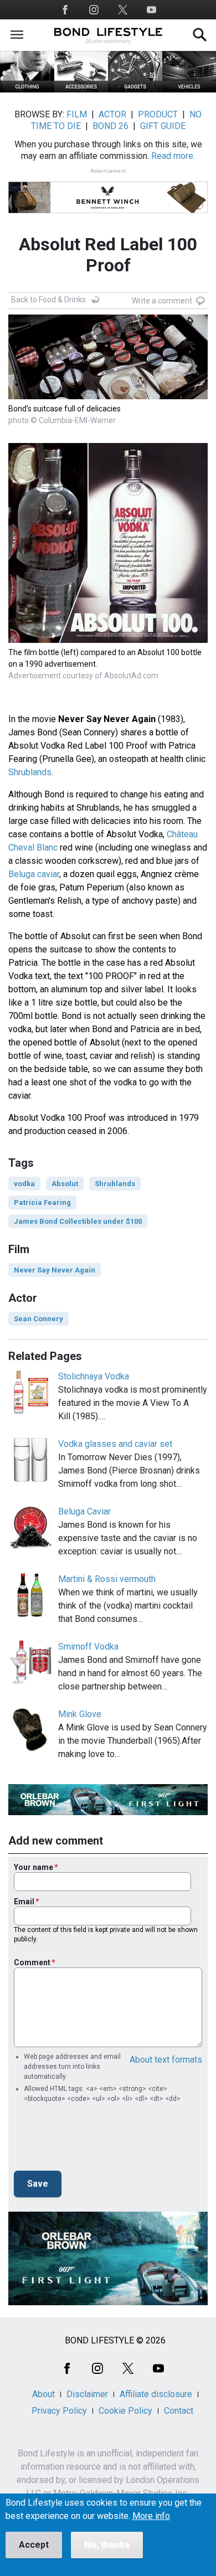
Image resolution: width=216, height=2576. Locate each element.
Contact (179, 2411)
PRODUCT (158, 114)
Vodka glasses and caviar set (115, 1444)
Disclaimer (87, 2394)
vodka (24, 1184)
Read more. (173, 156)
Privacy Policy (59, 2411)
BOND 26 (110, 126)
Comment (32, 1962)
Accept (34, 2545)
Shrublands (30, 772)
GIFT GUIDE (163, 126)
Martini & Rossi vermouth (107, 1579)
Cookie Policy (125, 2411)
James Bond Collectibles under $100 (78, 1221)
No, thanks (107, 2545)
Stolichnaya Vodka (94, 1376)
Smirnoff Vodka (88, 1647)
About (43, 2394)
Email (24, 1902)
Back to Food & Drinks (48, 300)
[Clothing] (27, 89)
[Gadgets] (135, 89)
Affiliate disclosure (156, 2394)
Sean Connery (38, 1319)
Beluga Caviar (84, 1511)
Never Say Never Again (55, 1270)
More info (151, 2516)
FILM (77, 114)
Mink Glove (80, 1714)
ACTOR (112, 114)
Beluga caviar (34, 874)
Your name (34, 1867)
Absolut (65, 1184)
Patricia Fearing (42, 1202)
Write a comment (162, 301)
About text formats (166, 2060)
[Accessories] (81, 89)
